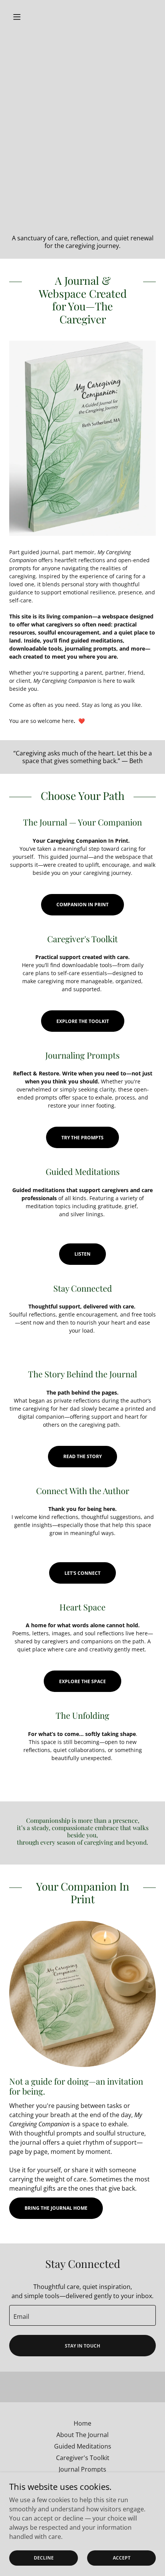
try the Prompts (82, 1138)
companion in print (82, 905)
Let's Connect (82, 1573)
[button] (20, 17)
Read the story (82, 1456)
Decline (44, 2558)
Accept (122, 2558)
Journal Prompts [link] (82, 2469)
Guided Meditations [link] (83, 2446)
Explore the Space (82, 1681)
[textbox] (82, 2315)
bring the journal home (56, 2208)
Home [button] (82, 2423)
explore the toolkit (83, 1021)
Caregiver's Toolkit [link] (83, 2458)
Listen (82, 1254)
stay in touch (82, 2346)
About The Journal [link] (82, 2435)
